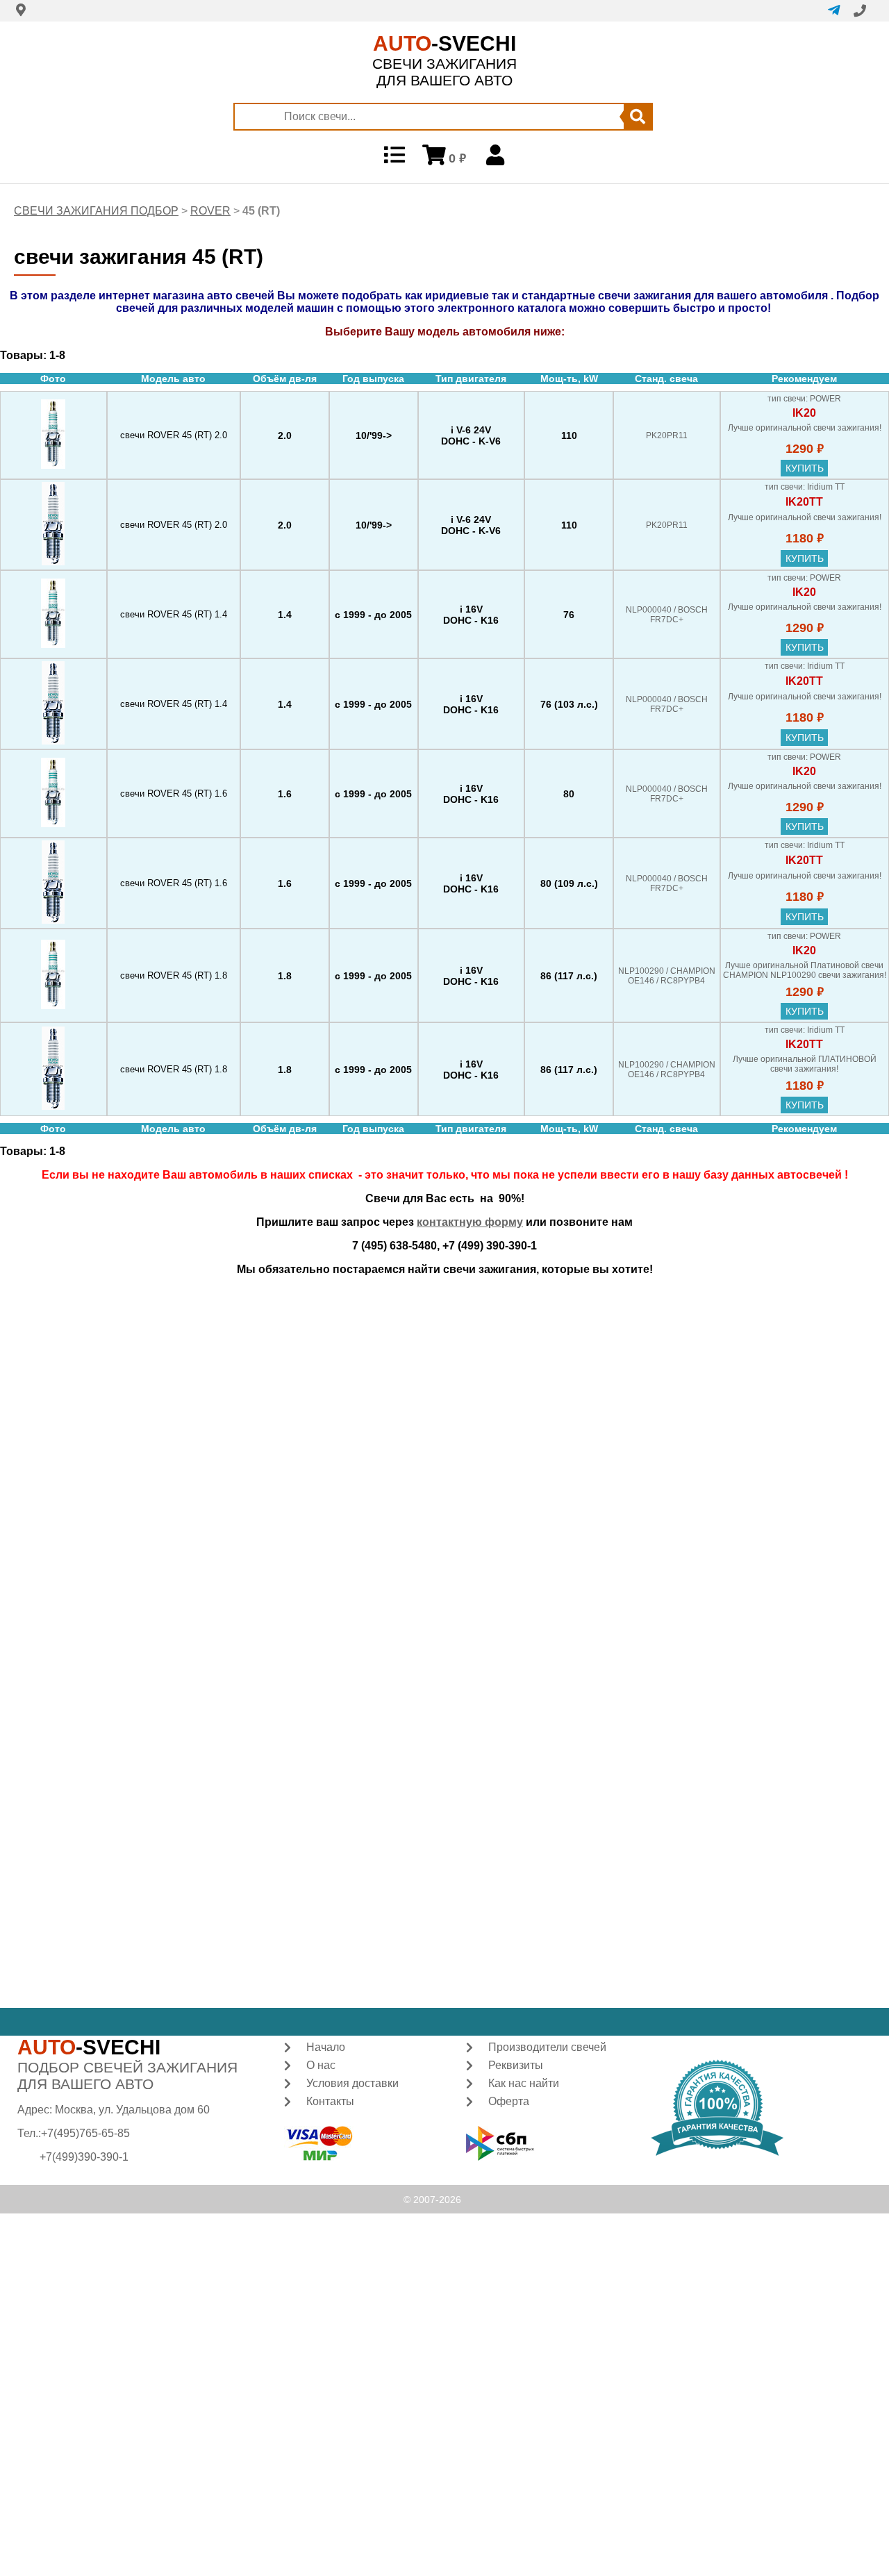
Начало (326, 2047)
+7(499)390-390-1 (84, 2157)
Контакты (330, 2101)
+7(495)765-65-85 (85, 2133)
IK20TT (804, 502)
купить (805, 468)
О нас (321, 2065)
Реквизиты (516, 2065)
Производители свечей (547, 2047)
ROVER (210, 211)
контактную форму (470, 1222)
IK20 (804, 413)
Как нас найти (524, 2083)
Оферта (509, 2101)
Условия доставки (352, 2083)
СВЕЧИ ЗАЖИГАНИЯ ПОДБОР (96, 211)
